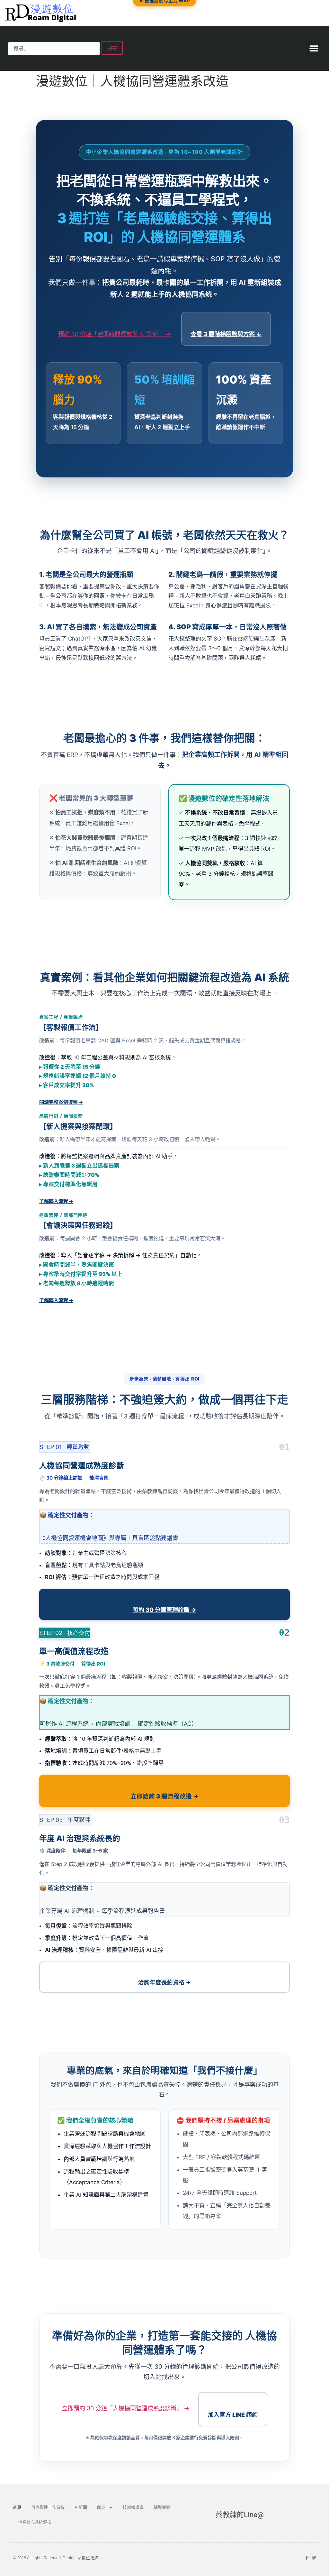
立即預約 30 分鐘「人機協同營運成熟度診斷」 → (126, 2408)
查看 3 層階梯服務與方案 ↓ (226, 334)
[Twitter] (314, 2558)
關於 (101, 2507)
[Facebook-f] (307, 2558)
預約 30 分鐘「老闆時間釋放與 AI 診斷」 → (115, 334)
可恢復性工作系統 (48, 2507)
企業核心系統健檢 (35, 2522)
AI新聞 (81, 2507)
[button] (314, 48)
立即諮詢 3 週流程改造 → (165, 1796)
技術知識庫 (133, 2507)
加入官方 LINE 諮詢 (233, 2415)
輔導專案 (162, 2507)
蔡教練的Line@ (240, 2515)
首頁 (17, 2507)
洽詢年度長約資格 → (164, 1982)
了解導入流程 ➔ (56, 1201)
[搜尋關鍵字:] (54, 49)
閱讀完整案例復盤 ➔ (61, 1102)
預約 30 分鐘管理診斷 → (164, 1610)
